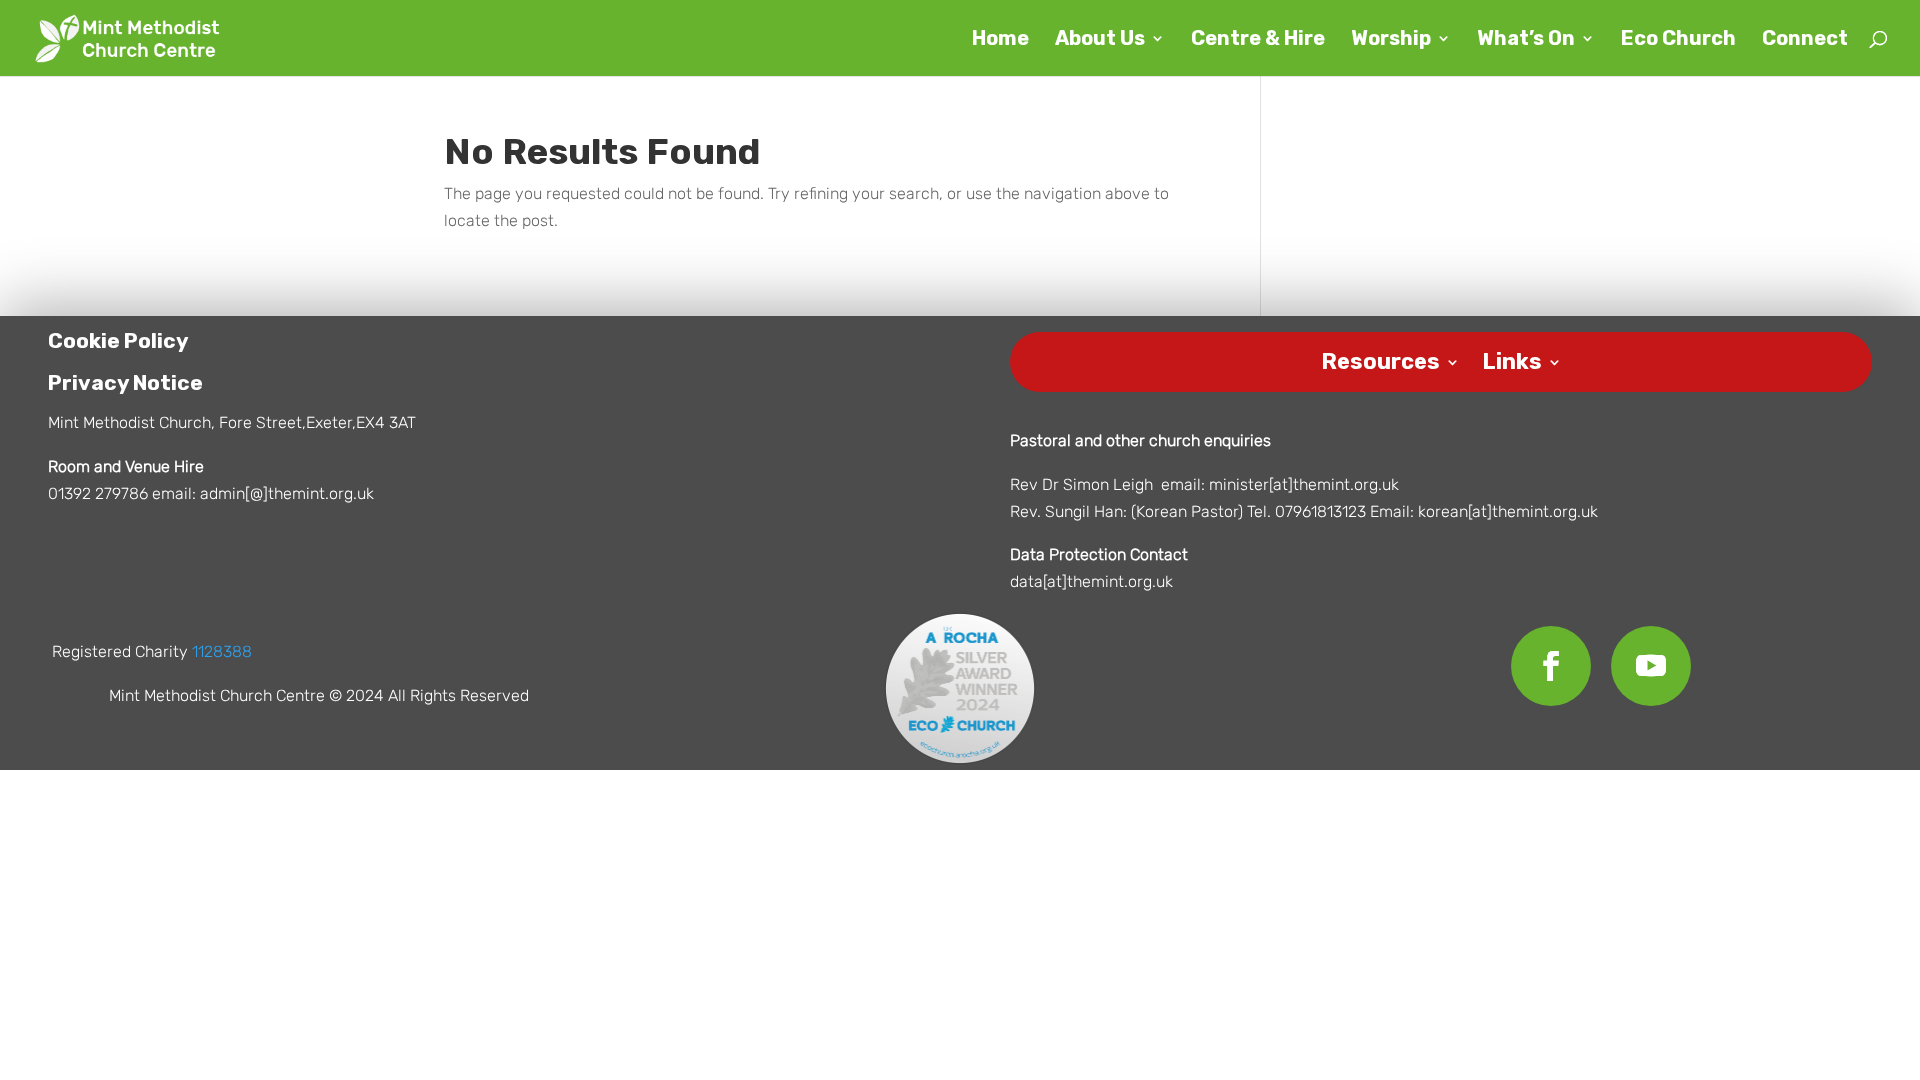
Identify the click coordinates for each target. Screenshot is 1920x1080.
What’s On (1526, 40)
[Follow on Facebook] (1551, 666)
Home (1000, 40)
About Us (1100, 40)
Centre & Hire (1258, 40)
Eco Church (1678, 40)
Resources (1380, 358)
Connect (1805, 40)
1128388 (222, 651)
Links (1512, 358)
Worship (1391, 40)
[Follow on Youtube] (1651, 666)
